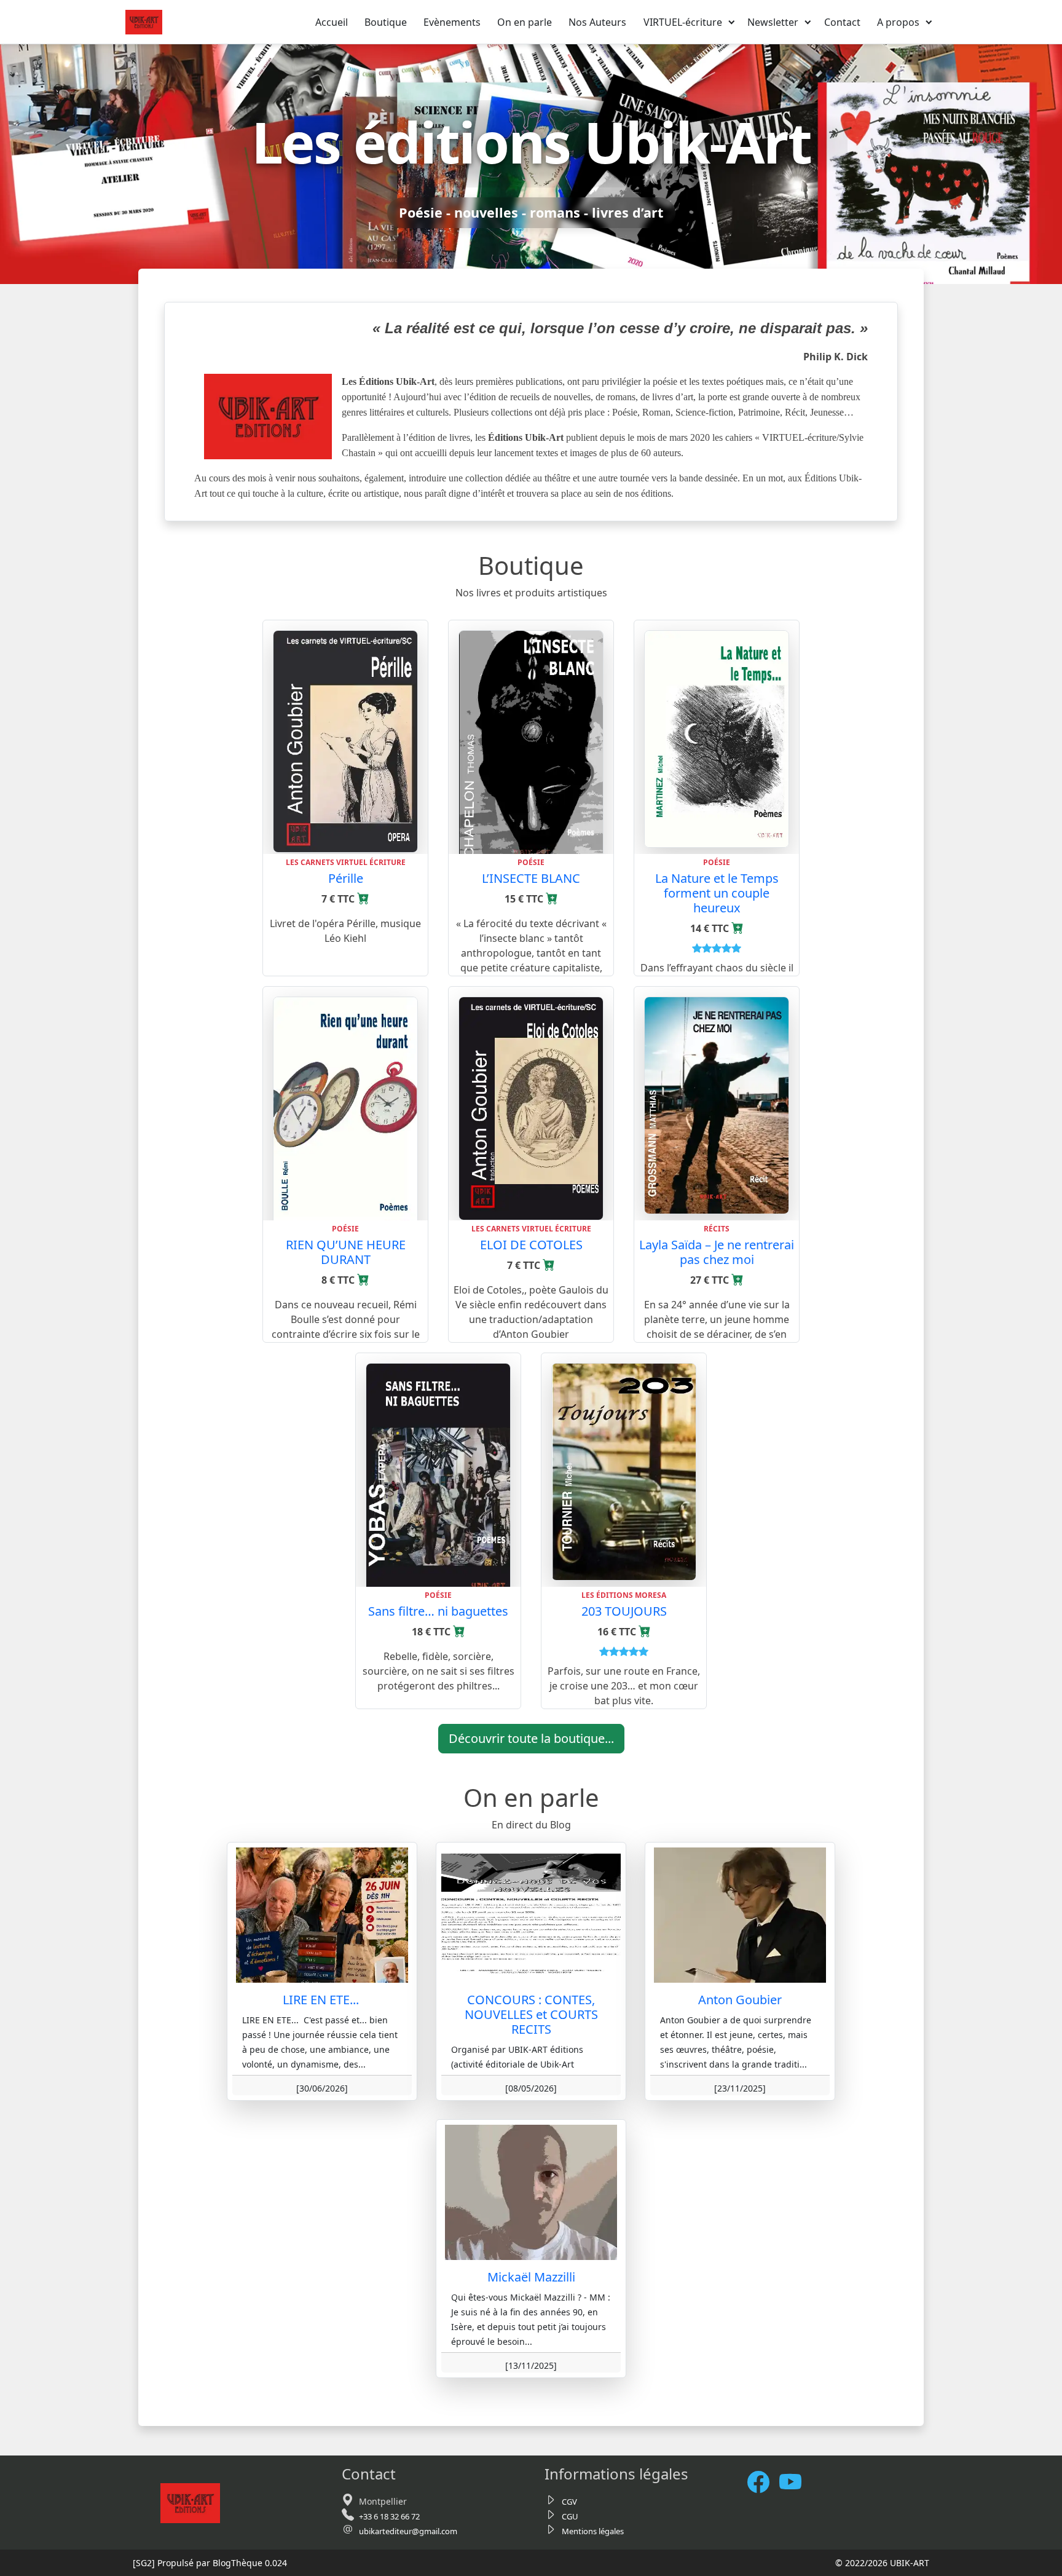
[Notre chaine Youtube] (795, 2482)
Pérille (346, 878)
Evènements (452, 22)
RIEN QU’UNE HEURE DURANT (346, 1252)
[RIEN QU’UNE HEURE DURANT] (345, 1118)
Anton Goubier (740, 2000)
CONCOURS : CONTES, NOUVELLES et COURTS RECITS (531, 2014)
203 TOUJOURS (624, 1611)
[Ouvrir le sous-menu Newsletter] (808, 22)
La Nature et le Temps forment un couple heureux (717, 893)
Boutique (386, 22)
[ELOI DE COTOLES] (531, 1107)
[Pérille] (345, 740)
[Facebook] (763, 2482)
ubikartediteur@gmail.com (408, 2531)
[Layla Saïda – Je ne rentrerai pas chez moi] (717, 1104)
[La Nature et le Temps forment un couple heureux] (717, 738)
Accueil (332, 22)
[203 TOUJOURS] (624, 1471)
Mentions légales (593, 2531)
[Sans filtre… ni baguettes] (438, 1480)
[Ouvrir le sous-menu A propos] (929, 22)
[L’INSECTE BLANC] (531, 748)
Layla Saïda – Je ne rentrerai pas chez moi (717, 1252)
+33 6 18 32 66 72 (389, 2516)
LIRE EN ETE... (322, 2000)
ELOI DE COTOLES (531, 1245)
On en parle (525, 22)
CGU (570, 2516)
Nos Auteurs (597, 22)
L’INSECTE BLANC (531, 878)
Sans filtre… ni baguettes (438, 1611)
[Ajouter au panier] (363, 899)
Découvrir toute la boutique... (531, 1738)
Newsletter (773, 22)
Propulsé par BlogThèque (210, 2563)
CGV (569, 2502)
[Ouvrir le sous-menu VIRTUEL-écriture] (732, 22)
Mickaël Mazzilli (531, 2277)
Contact (842, 22)
